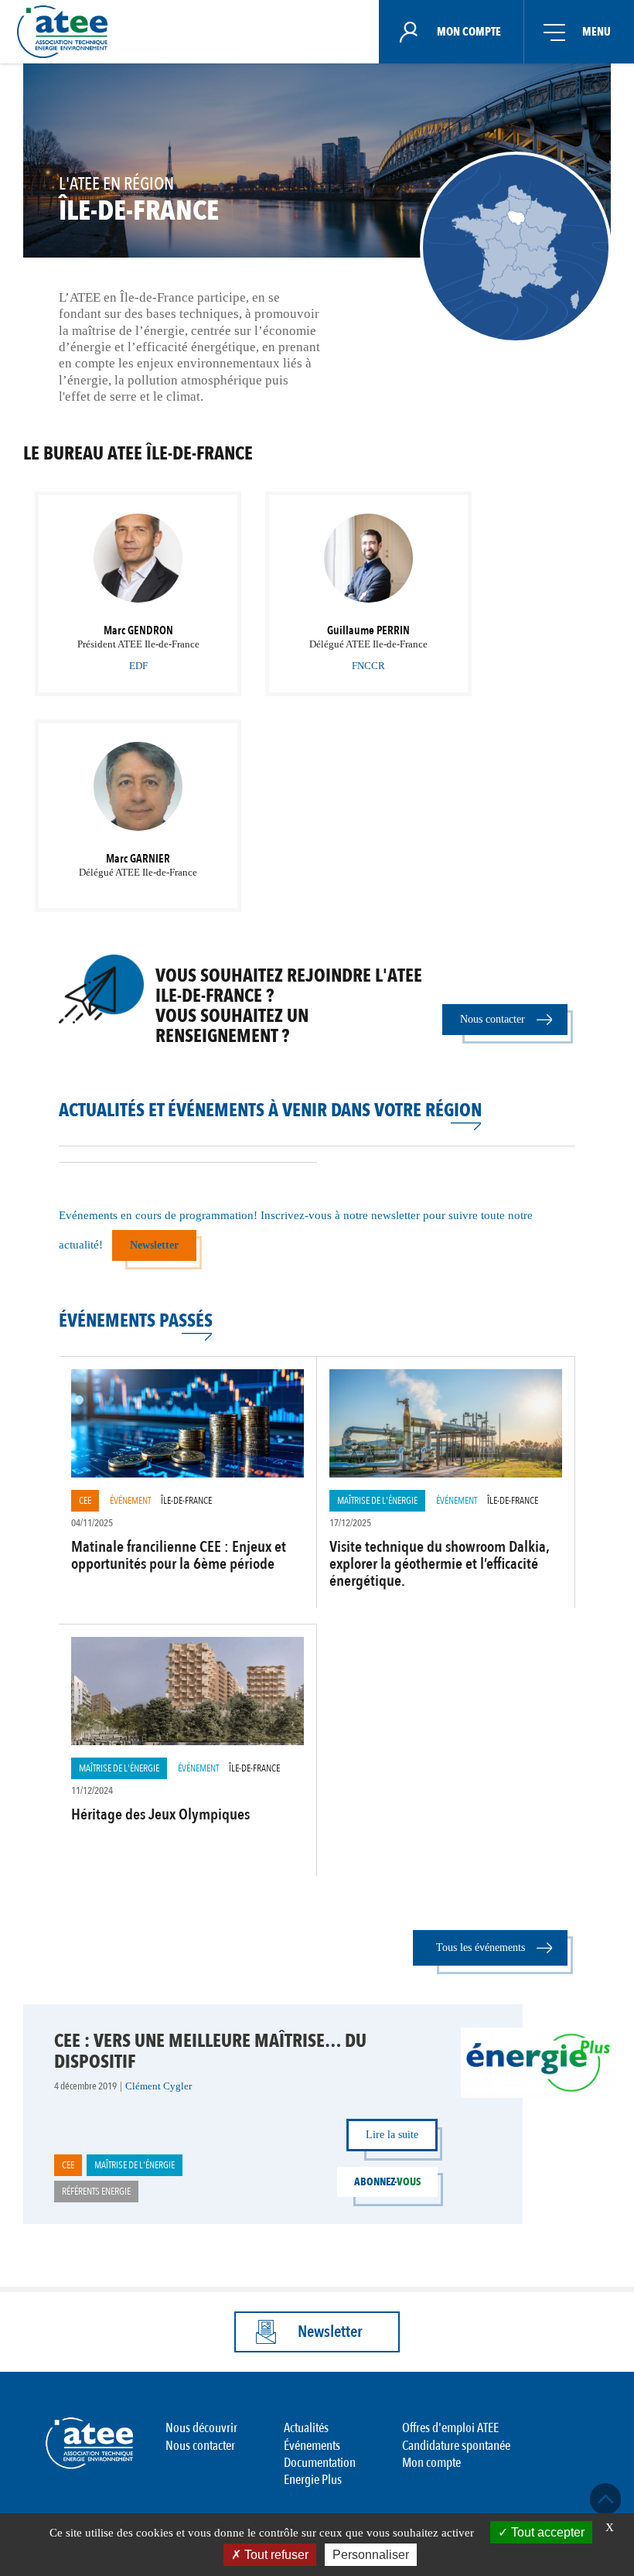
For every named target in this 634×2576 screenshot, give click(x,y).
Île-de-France (186, 1501)
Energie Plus (313, 2480)
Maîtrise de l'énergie (377, 1501)
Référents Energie (96, 2192)
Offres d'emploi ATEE (450, 2428)
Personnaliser (371, 2555)
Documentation (320, 2463)
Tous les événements (481, 1947)
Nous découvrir (201, 2428)
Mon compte (431, 2463)
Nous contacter (493, 1019)
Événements (312, 2446)
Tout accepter (546, 2532)
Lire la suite (392, 2135)
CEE (85, 1501)
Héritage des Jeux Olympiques (160, 1814)
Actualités (306, 2428)
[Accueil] (67, 32)
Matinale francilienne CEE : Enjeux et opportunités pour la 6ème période (179, 1555)
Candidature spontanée (456, 2446)
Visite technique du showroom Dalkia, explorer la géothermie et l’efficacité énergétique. (439, 1564)
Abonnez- (387, 2182)
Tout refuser (275, 2555)
